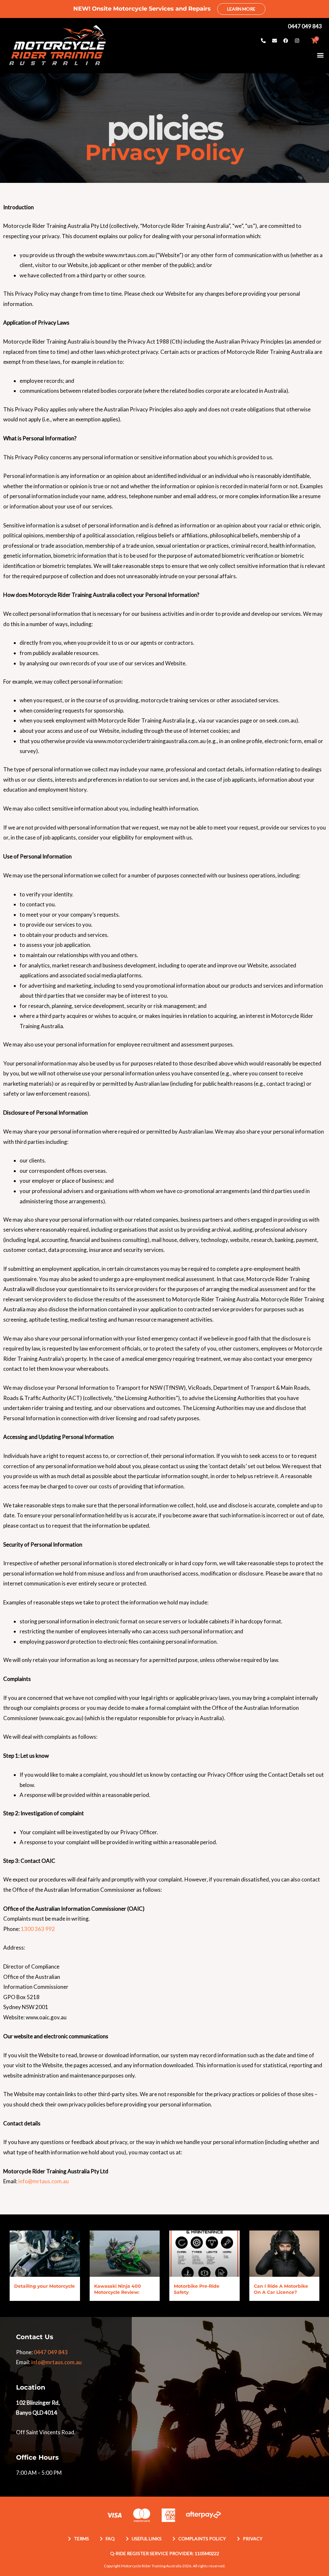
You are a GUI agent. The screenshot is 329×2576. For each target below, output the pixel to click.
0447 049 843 (51, 2352)
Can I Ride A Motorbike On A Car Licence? (281, 2289)
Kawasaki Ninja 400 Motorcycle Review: (118, 2289)
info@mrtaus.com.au (44, 2181)
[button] (320, 55)
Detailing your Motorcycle (44, 2286)
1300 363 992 (38, 1929)
